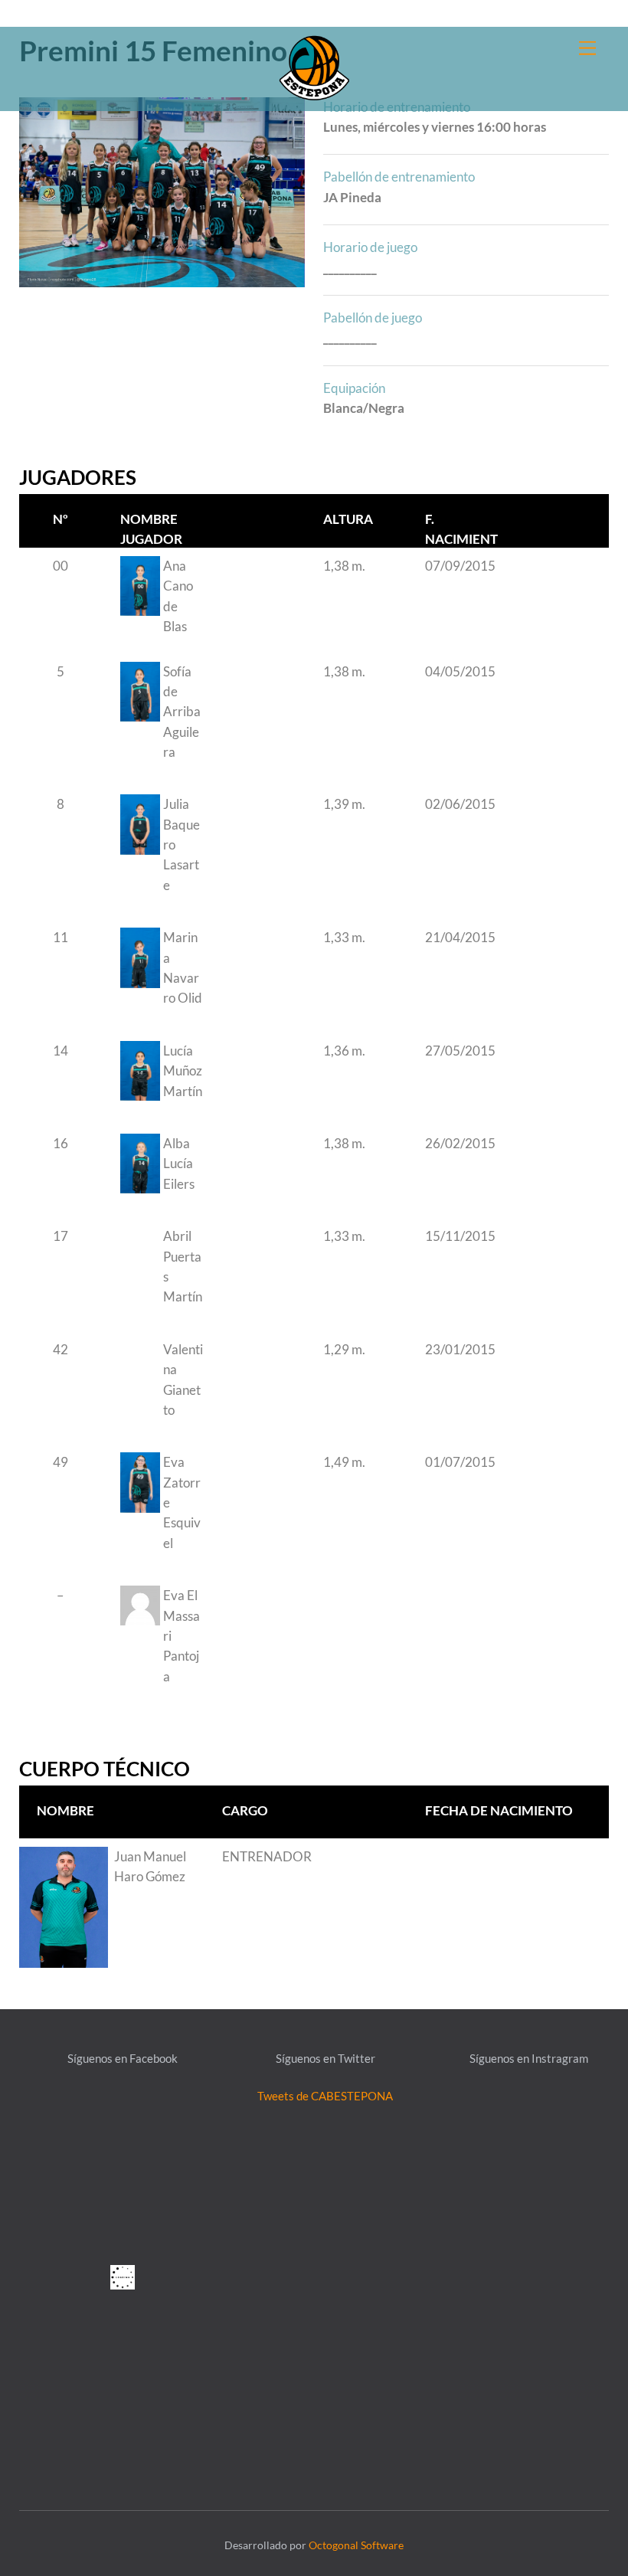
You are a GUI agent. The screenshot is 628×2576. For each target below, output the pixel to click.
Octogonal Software (356, 2545)
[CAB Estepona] (314, 66)
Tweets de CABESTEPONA (325, 2096)
